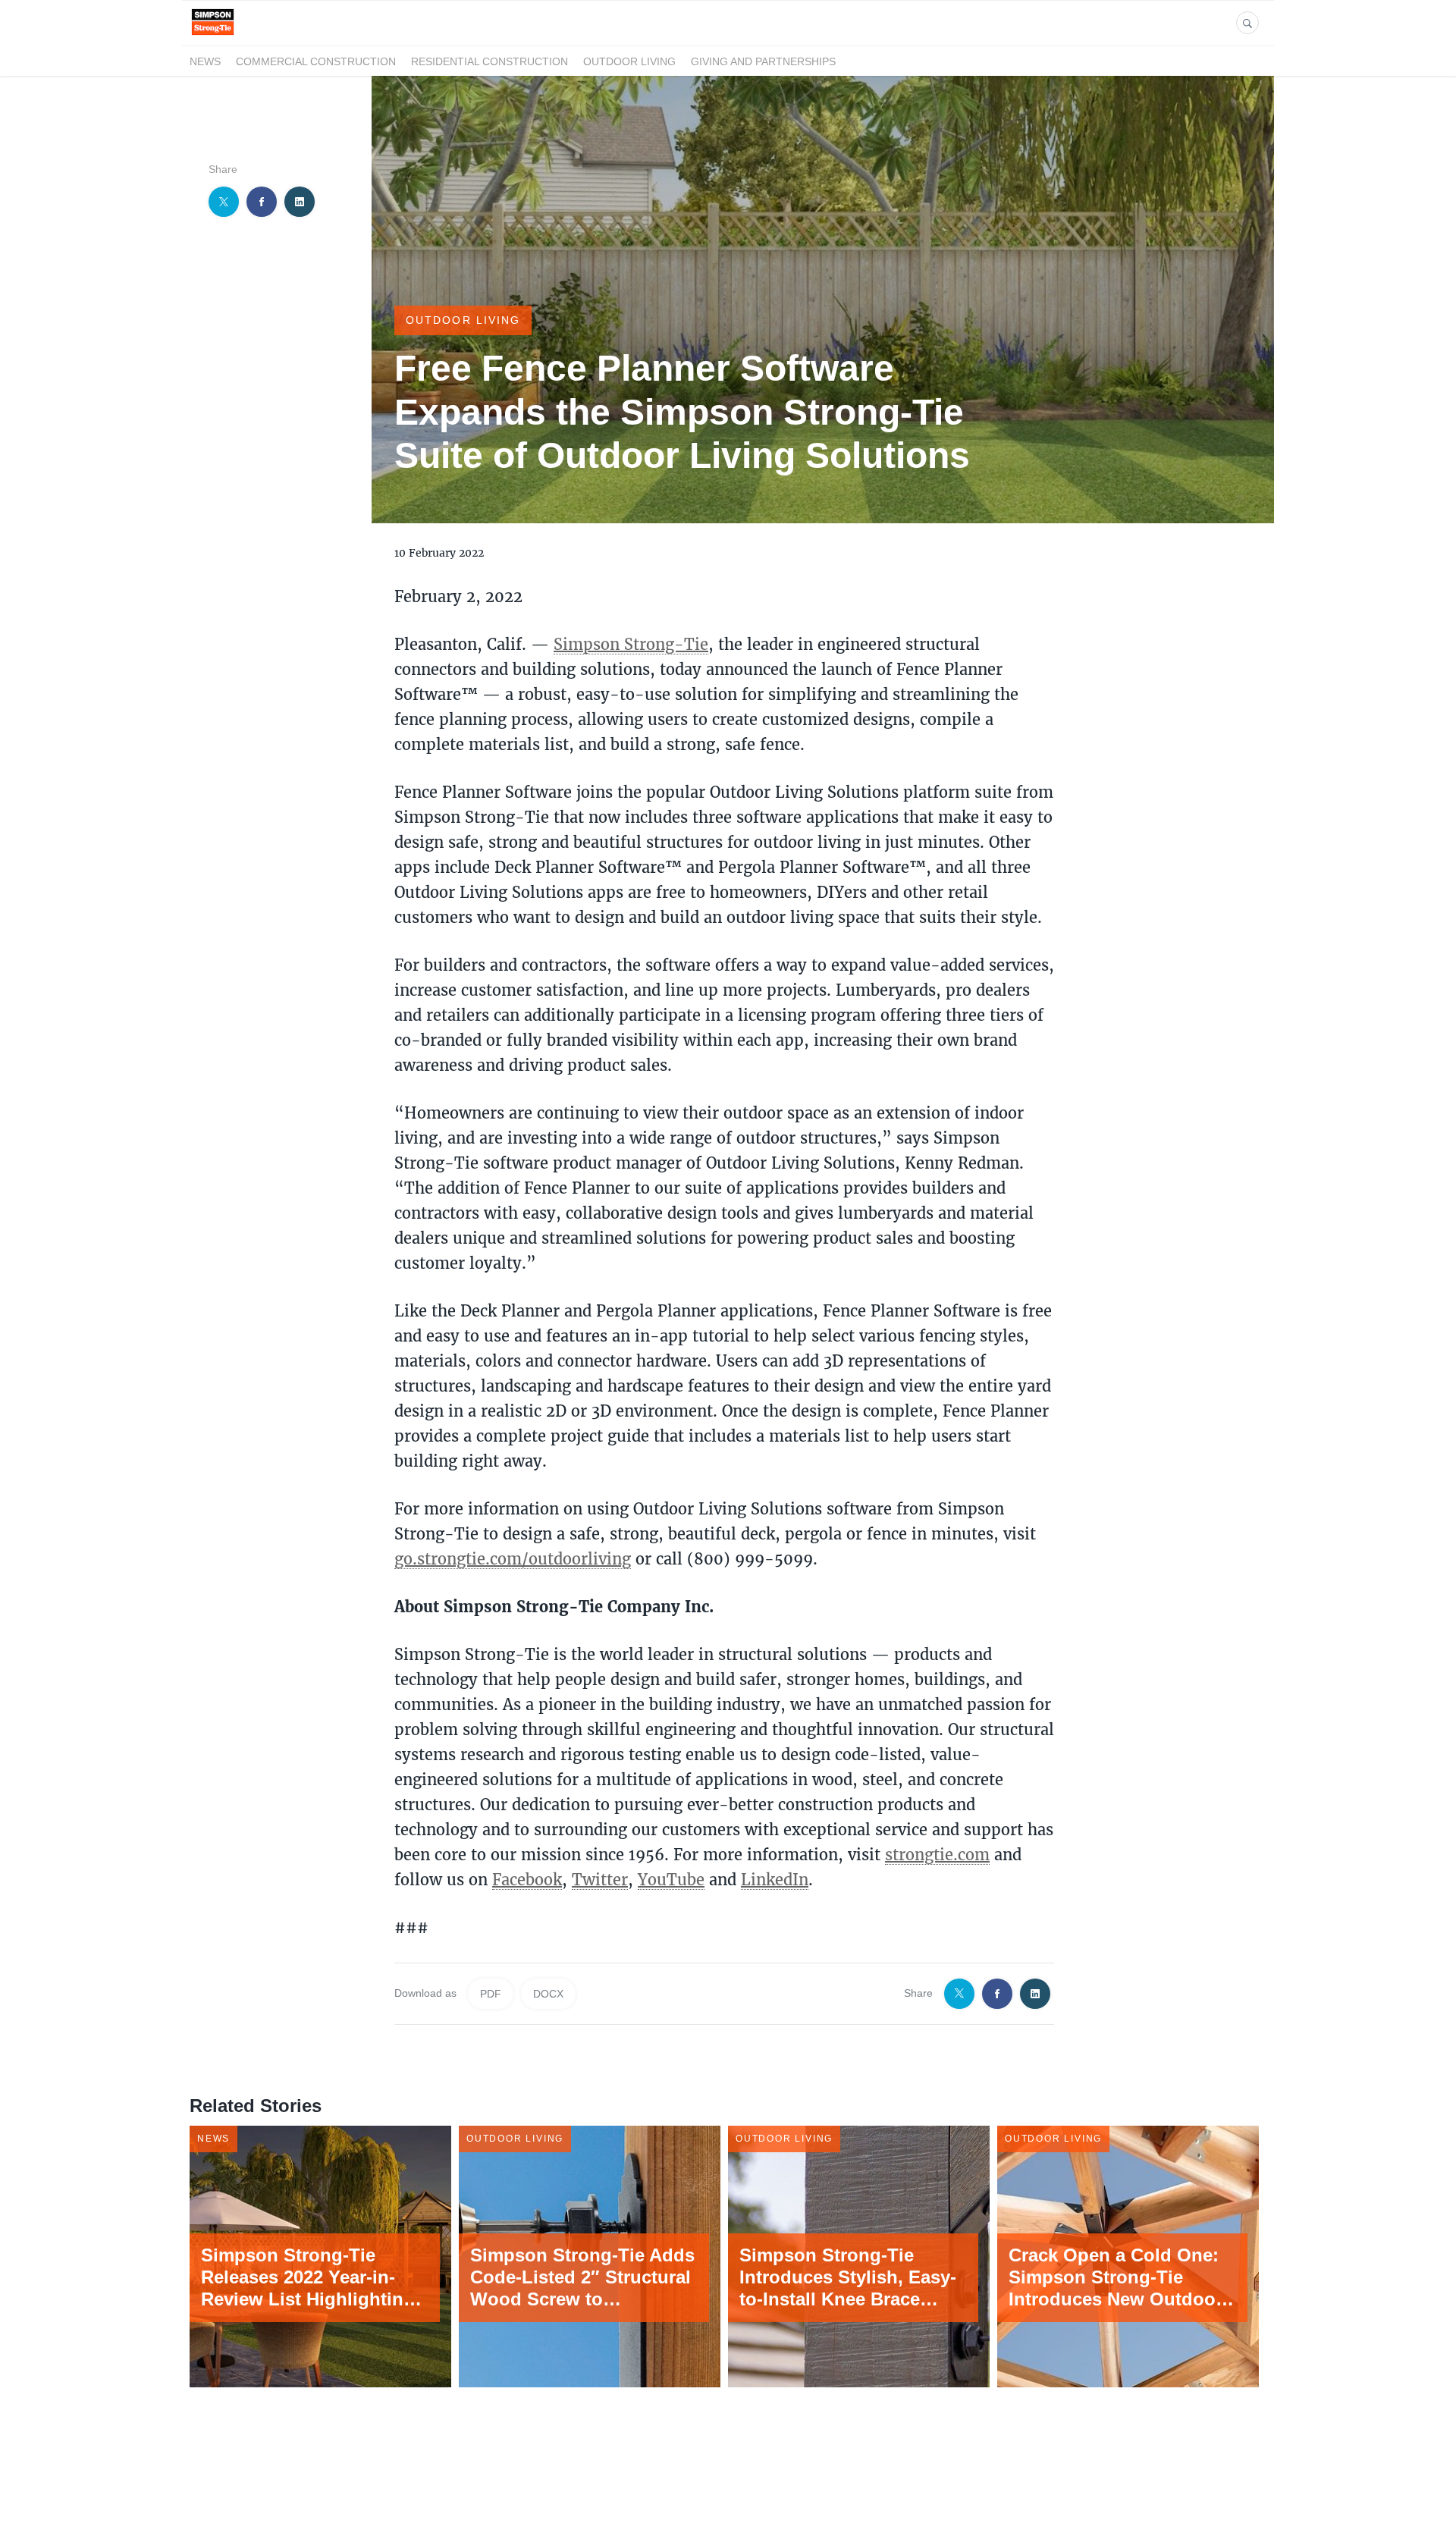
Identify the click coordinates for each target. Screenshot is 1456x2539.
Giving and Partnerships (763, 61)
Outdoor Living (629, 61)
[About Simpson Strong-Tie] (213, 37)
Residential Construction (490, 61)
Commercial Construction (316, 61)
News (205, 61)
